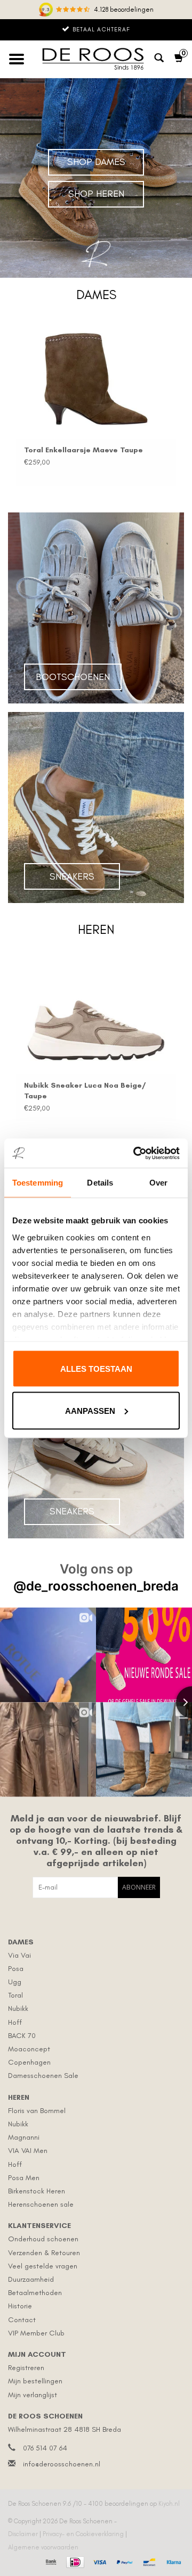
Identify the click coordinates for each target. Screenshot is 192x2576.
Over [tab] (158, 1183)
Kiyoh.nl (169, 2504)
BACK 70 (22, 2036)
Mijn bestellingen (35, 2381)
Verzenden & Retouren (44, 2253)
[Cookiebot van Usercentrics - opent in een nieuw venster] (135, 1153)
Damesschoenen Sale (43, 2076)
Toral (15, 1995)
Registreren (26, 2368)
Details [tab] (100, 1183)
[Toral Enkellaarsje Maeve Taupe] (96, 379)
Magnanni (24, 2137)
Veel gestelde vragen (43, 2266)
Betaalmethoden (35, 2293)
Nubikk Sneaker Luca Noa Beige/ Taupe (85, 1091)
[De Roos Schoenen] (95, 59)
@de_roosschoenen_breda (96, 1586)
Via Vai (19, 1955)
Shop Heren (96, 194)
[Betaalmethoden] (50, 2561)
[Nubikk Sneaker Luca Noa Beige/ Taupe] (96, 1014)
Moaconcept (29, 2049)
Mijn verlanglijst (33, 2395)
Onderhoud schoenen (43, 2239)
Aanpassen (90, 1410)
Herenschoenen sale (41, 2204)
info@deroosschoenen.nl (62, 2464)
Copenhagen (29, 2062)
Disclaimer (24, 2534)
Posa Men (24, 2178)
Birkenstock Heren (37, 2191)
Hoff (15, 2022)
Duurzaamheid (31, 2279)
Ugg (15, 1982)
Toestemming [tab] (38, 1183)
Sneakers (72, 876)
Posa (16, 1969)
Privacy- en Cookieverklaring (84, 2534)
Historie (20, 2306)
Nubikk (18, 2008)
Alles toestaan (96, 1369)
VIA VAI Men (28, 2151)
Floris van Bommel (37, 2111)
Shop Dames (96, 162)
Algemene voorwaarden (43, 2547)
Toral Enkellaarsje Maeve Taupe (83, 450)
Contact (22, 2320)
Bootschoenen (73, 677)
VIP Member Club (36, 2333)
